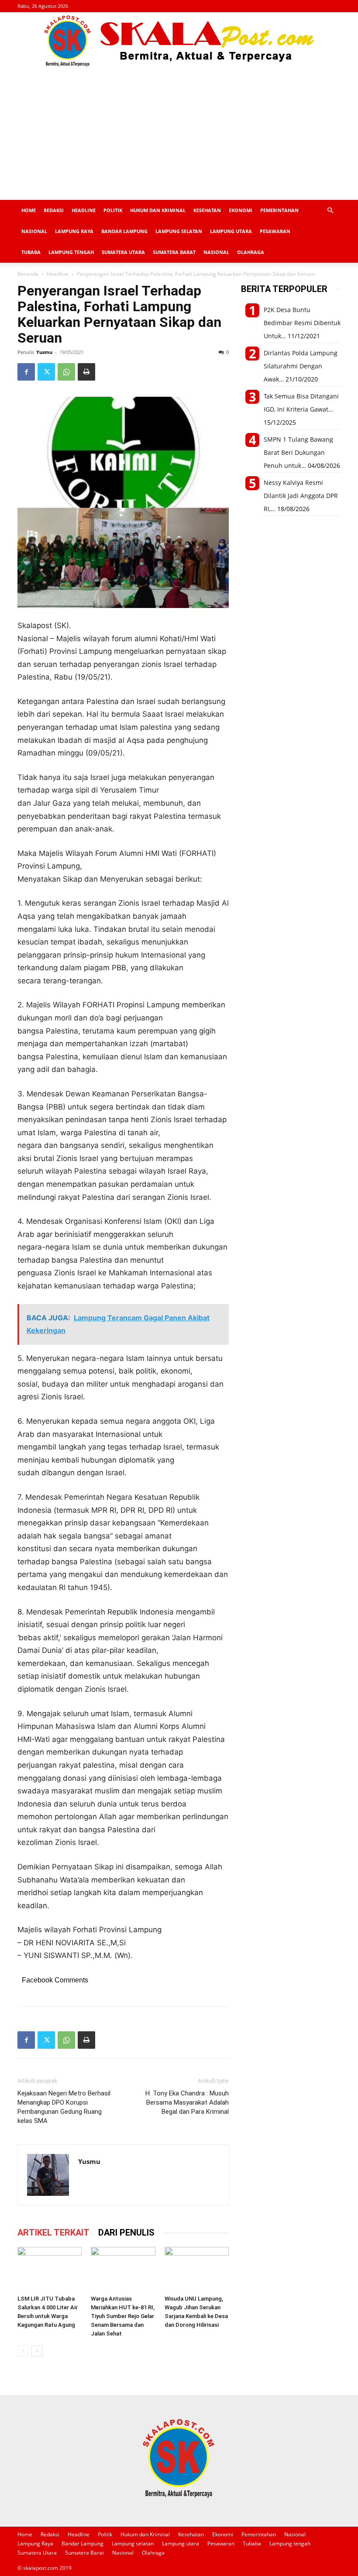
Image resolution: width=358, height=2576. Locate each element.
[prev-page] (23, 2351)
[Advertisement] (179, 134)
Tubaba (31, 252)
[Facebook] (26, 372)
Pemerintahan (279, 210)
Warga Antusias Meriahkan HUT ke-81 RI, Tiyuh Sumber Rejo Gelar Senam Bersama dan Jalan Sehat (123, 2316)
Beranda (28, 274)
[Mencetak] (86, 372)
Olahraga (251, 252)
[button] (330, 211)
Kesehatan (207, 210)
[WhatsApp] (66, 372)
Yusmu (44, 352)
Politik (113, 210)
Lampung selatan (179, 231)
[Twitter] (46, 372)
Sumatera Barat (174, 252)
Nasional (34, 231)
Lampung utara (231, 231)
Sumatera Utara (123, 252)
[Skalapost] (179, 41)
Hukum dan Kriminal (158, 210)
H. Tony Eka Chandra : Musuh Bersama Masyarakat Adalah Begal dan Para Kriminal (187, 2102)
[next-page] (37, 2351)
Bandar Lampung (124, 231)
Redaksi (54, 210)
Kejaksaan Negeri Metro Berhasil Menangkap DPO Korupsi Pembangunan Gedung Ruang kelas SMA (64, 2107)
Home (29, 210)
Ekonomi (241, 210)
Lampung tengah (71, 252)
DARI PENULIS (126, 2233)
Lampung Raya (74, 231)
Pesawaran (275, 231)
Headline (84, 210)
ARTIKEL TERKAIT (53, 2233)
